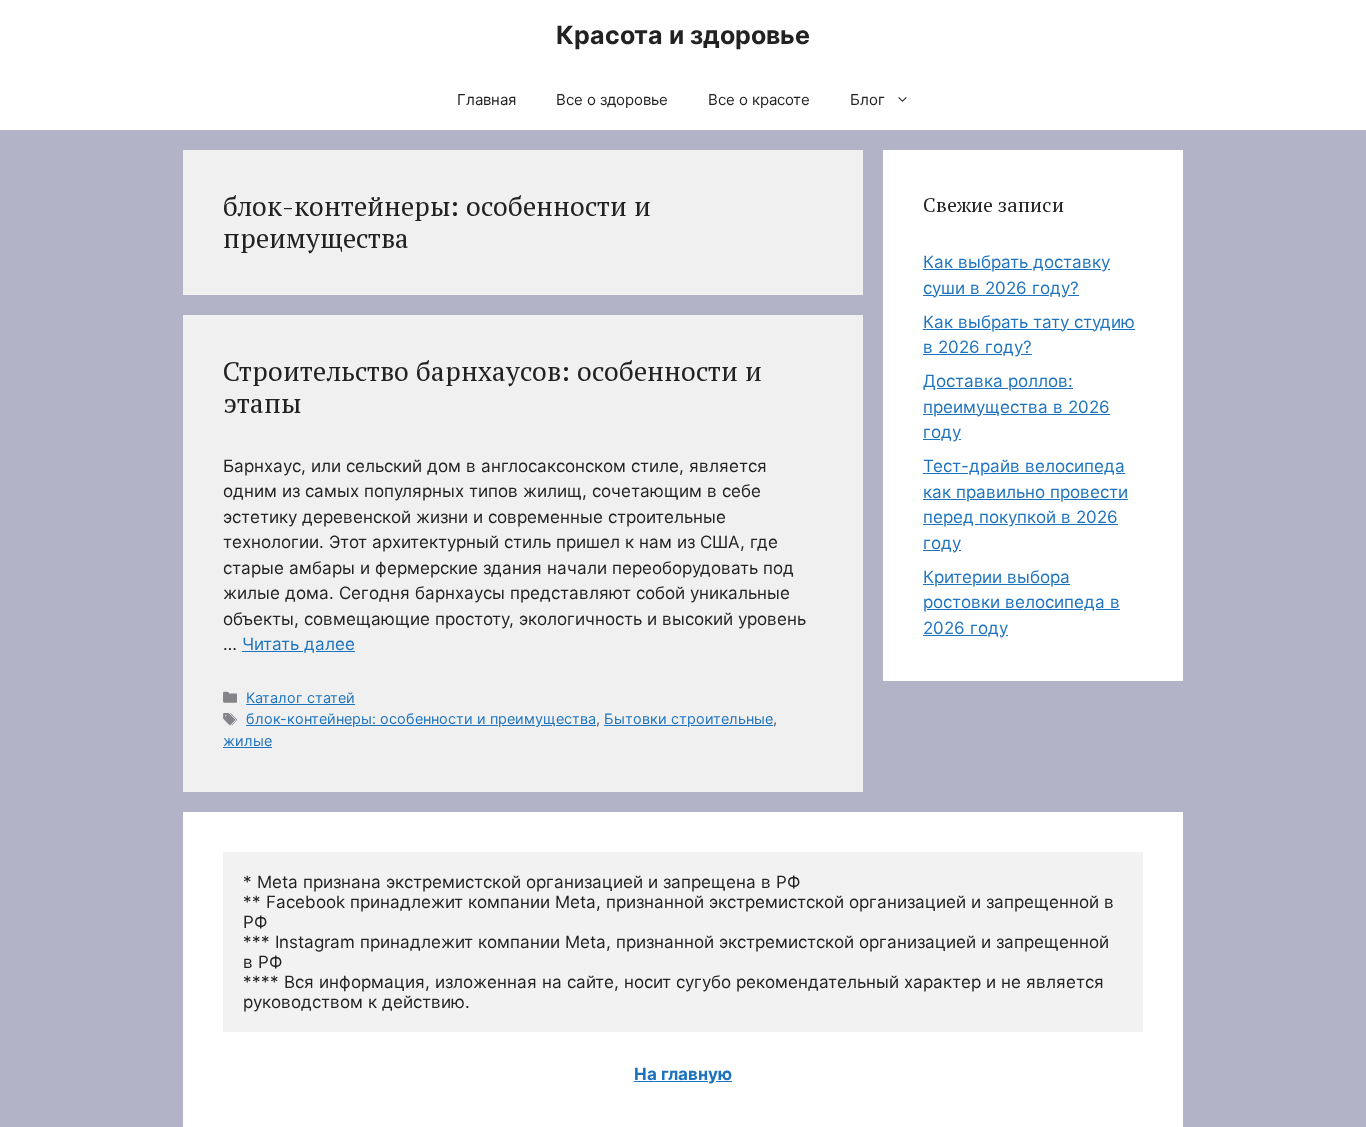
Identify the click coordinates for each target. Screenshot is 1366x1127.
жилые (247, 740)
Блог (867, 99)
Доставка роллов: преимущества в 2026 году (1016, 406)
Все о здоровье (612, 99)
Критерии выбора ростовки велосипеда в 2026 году (1021, 602)
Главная (486, 99)
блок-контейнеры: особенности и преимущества (421, 718)
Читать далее (298, 644)
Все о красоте (759, 99)
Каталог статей (300, 697)
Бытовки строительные (688, 718)
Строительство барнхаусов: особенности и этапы (492, 387)
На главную (683, 1074)
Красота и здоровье (683, 35)
